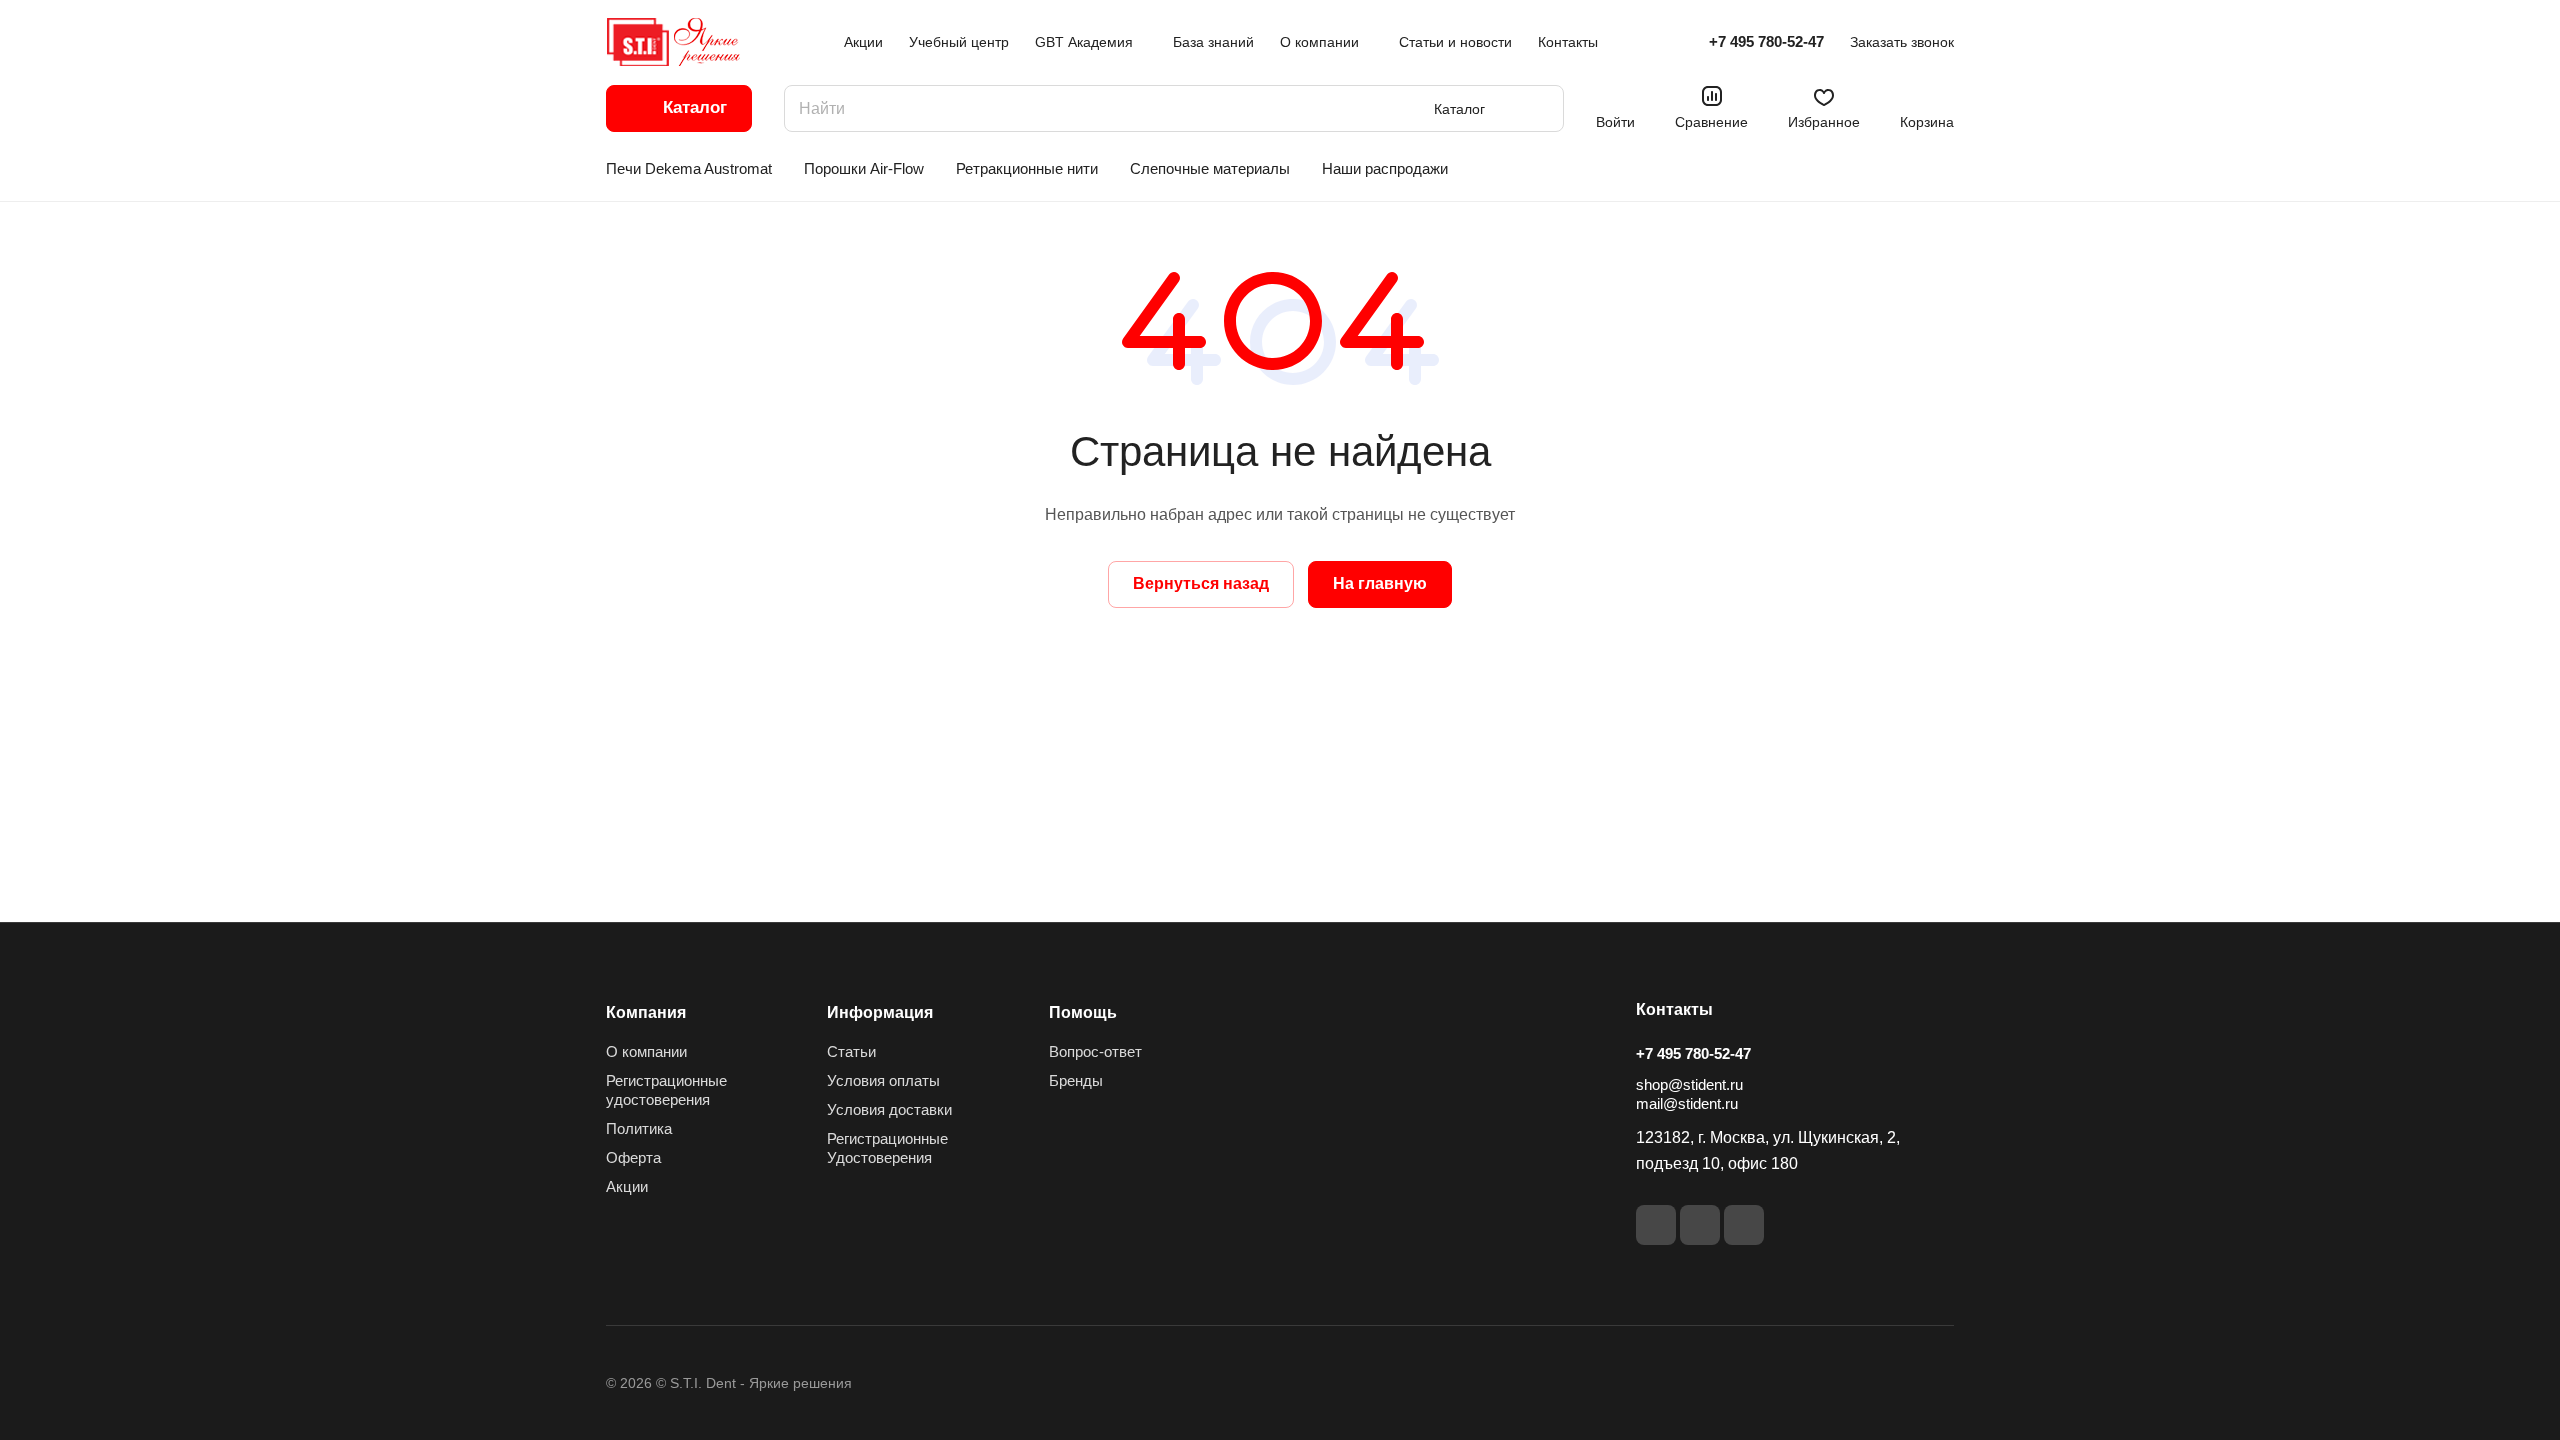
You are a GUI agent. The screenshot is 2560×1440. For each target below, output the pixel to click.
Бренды (1076, 1080)
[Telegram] (1744, 1225)
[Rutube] (1700, 1225)
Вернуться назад (1201, 583)
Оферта (633, 1157)
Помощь (1083, 1012)
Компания (646, 1012)
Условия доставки (889, 1109)
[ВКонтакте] (1656, 1225)
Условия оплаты (883, 1080)
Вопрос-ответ (1095, 1051)
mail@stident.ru (1687, 1103)
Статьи (851, 1051)
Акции (627, 1186)
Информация (880, 1012)
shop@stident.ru (1689, 1084)
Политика (639, 1128)
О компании (646, 1051)
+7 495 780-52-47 (1766, 41)
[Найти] (1539, 108)
